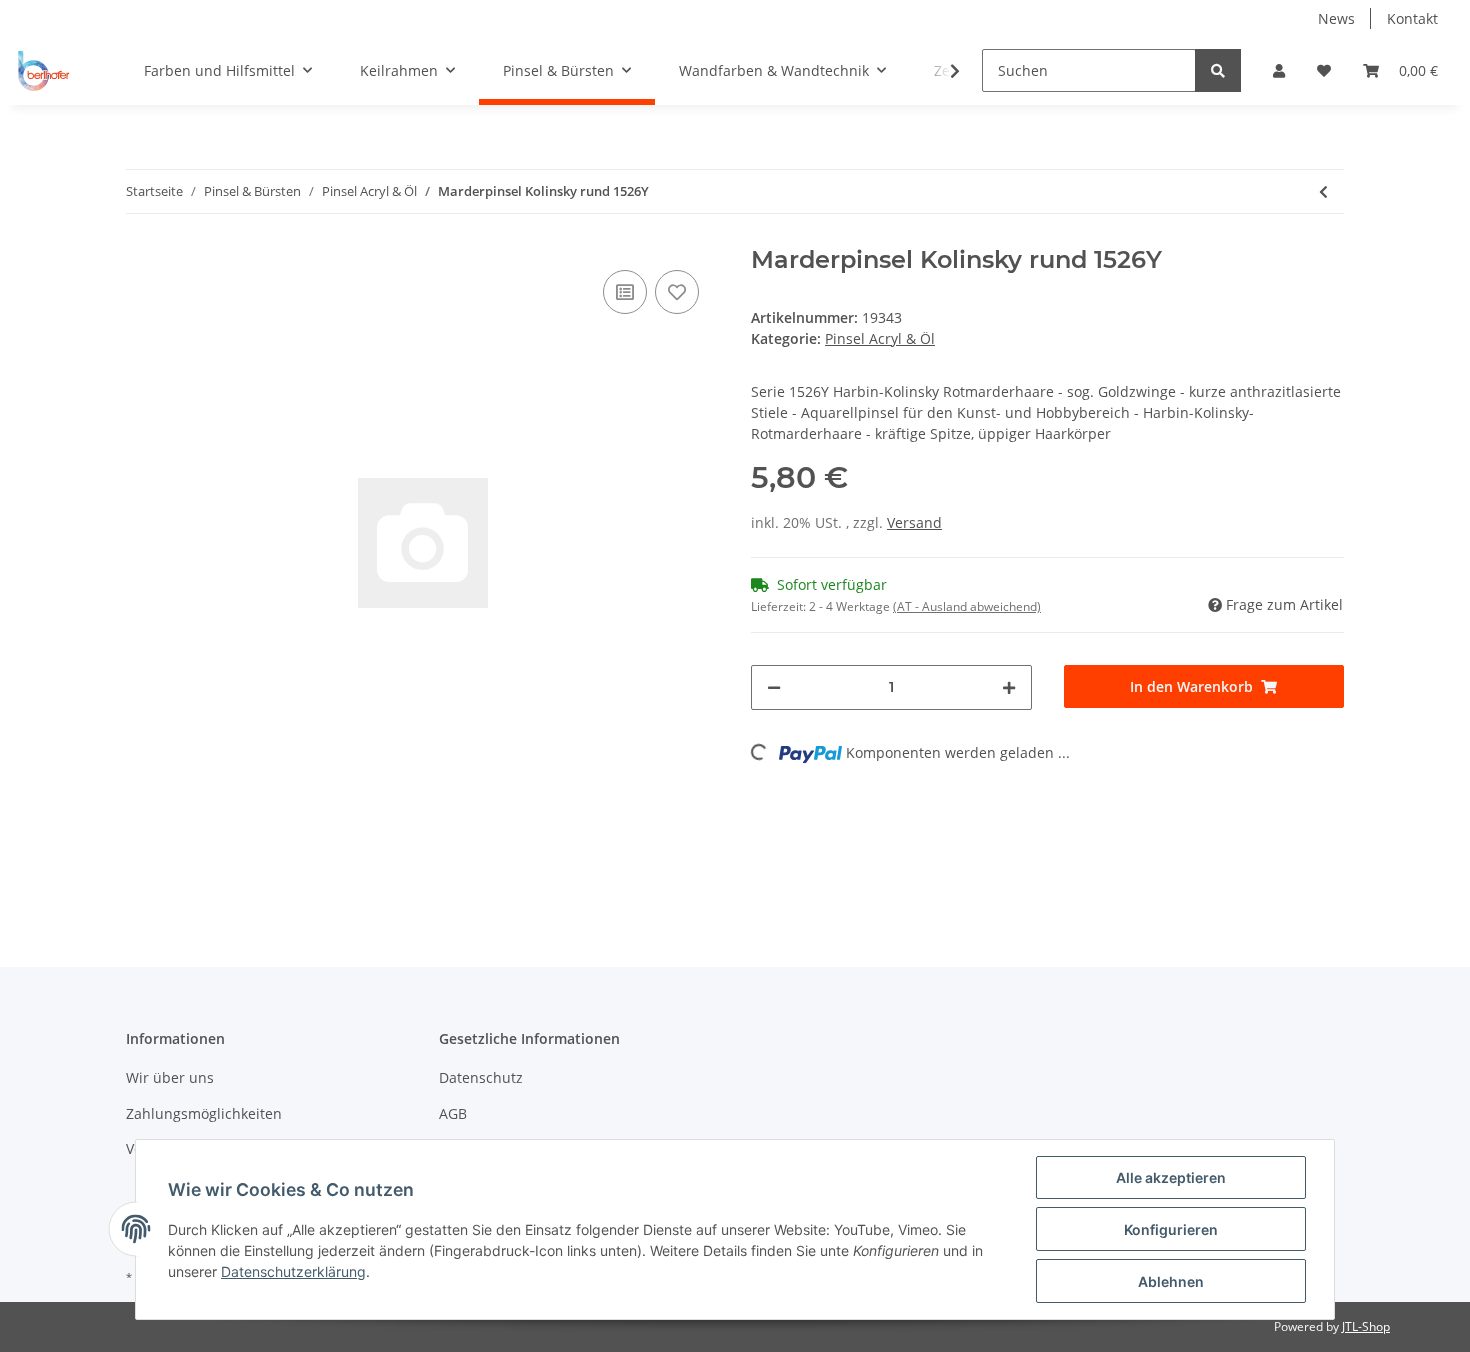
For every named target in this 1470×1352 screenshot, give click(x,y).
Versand (914, 522)
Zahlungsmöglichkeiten (204, 1113)
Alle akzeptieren (1171, 1177)
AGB (453, 1113)
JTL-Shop (1366, 1326)
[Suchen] (1218, 70)
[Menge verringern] (774, 687)
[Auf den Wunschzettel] (677, 292)
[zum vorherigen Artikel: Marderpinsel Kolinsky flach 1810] (1323, 191)
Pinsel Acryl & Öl (880, 338)
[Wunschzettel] (1324, 70)
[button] (1279, 70)
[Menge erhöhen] (1009, 687)
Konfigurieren (1171, 1229)
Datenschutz (481, 1077)
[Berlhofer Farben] (44, 71)
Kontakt (1412, 18)
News (1336, 18)
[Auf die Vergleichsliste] (625, 292)
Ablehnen (1171, 1281)
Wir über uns (170, 1077)
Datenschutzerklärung (293, 1271)
